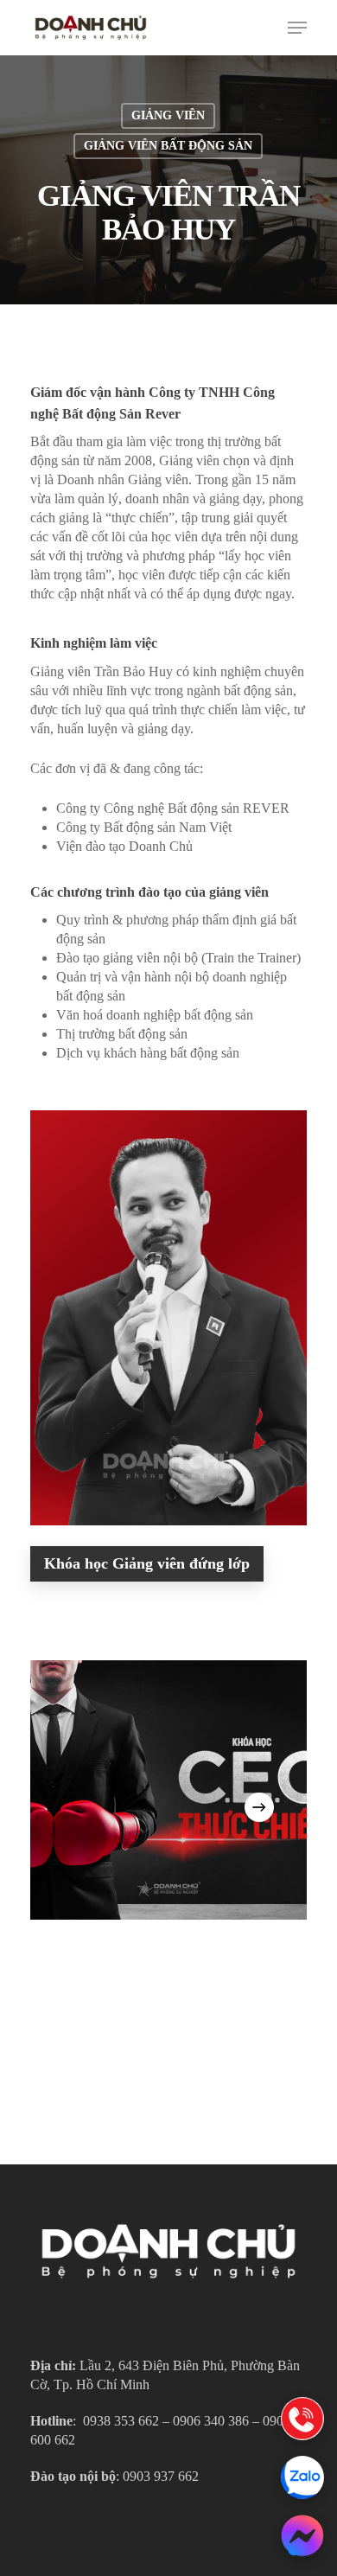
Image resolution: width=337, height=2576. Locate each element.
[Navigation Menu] (297, 28)
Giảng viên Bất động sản (168, 146)
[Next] (259, 1807)
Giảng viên (168, 115)
